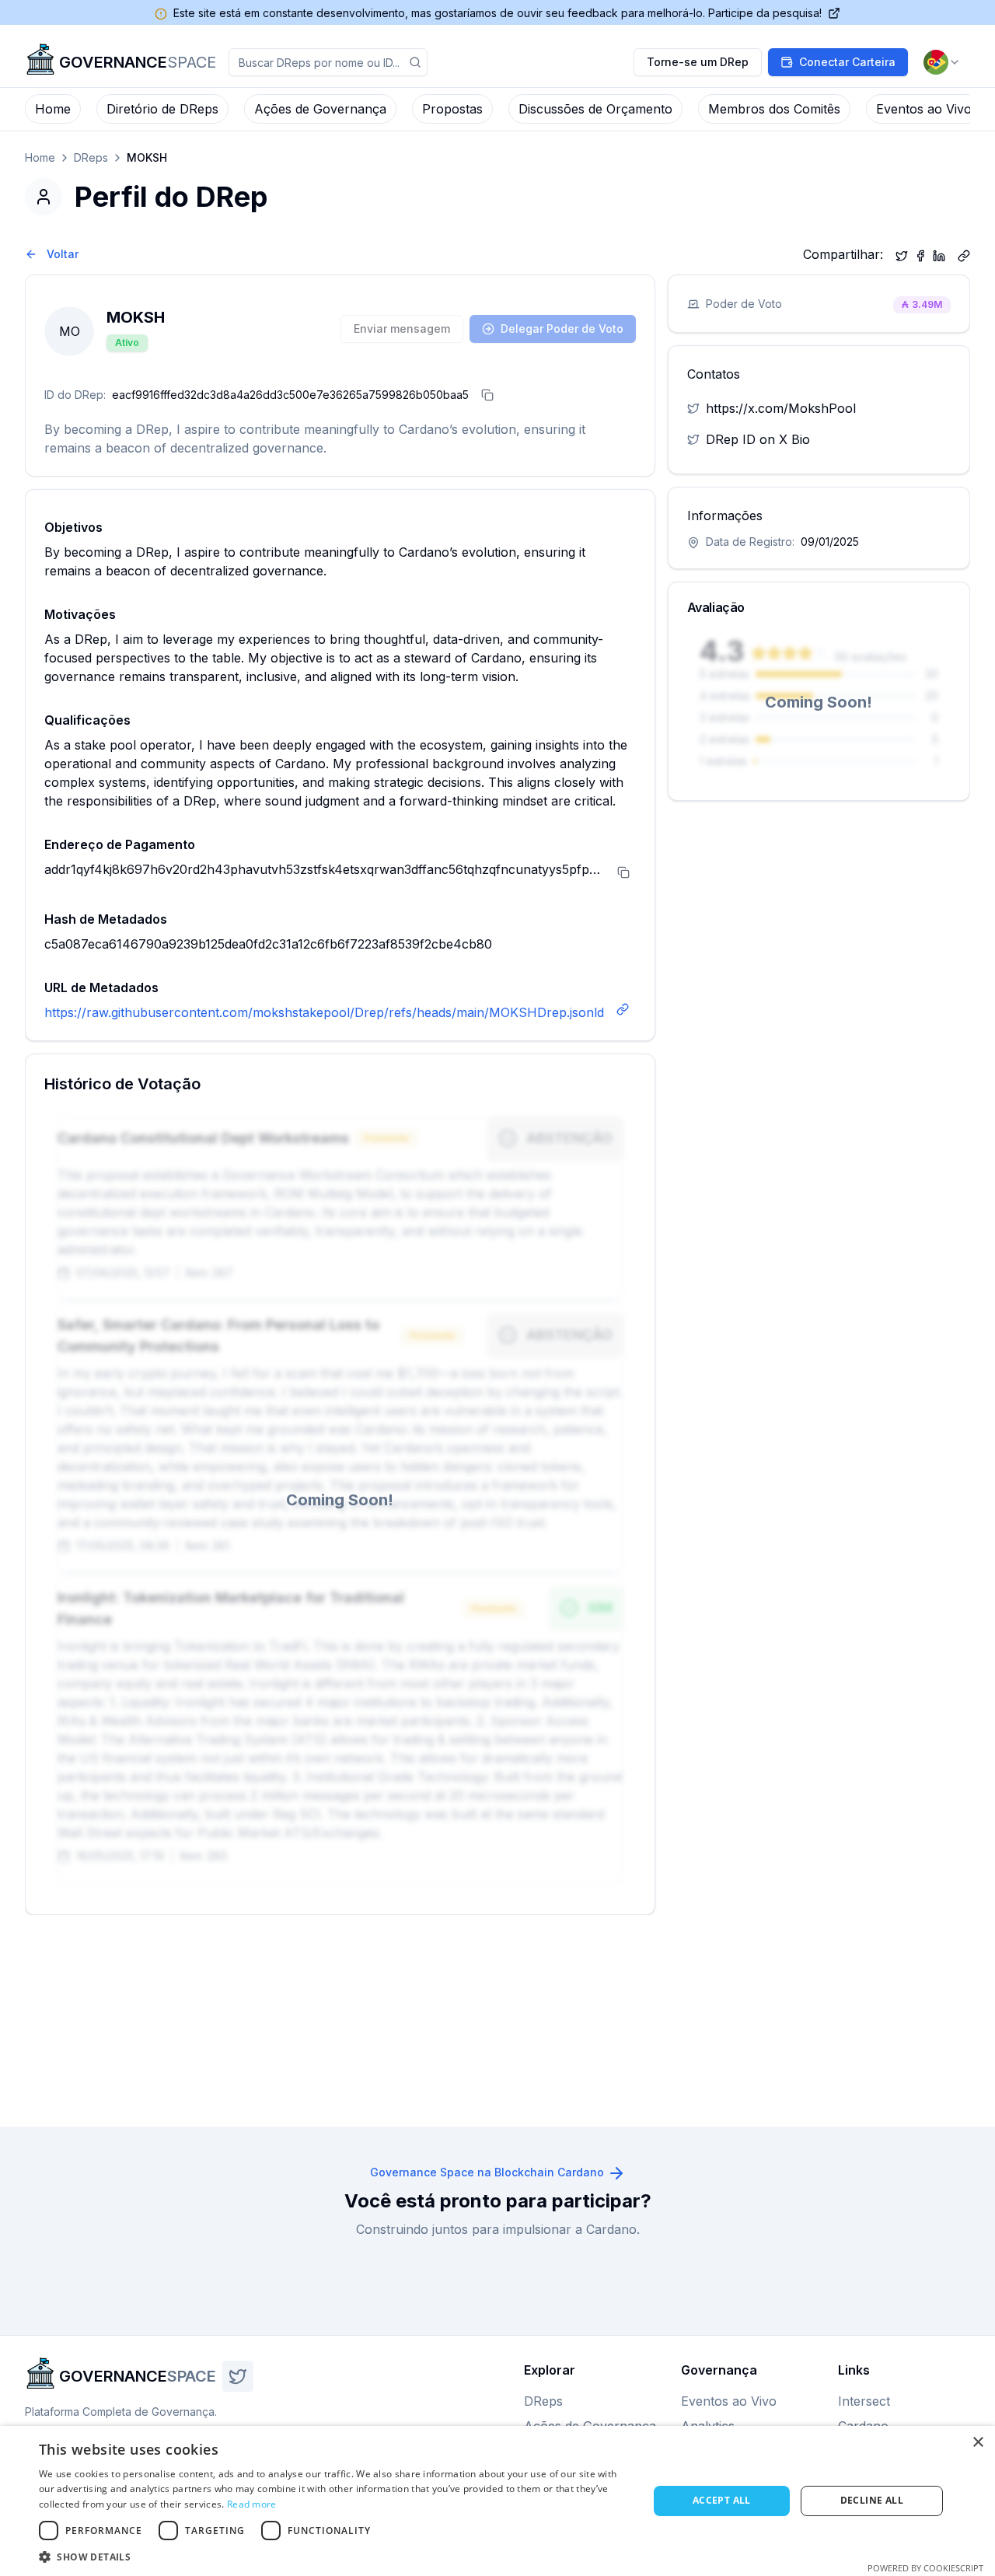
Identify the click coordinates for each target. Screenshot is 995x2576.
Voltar (63, 254)
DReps (91, 157)
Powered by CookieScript (925, 2568)
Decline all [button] (872, 2500)
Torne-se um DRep (698, 62)
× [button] (978, 2443)
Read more (252, 2504)
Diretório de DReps (162, 109)
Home (53, 109)
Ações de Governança (320, 109)
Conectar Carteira (847, 62)
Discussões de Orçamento (595, 109)
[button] (335, 2557)
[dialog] (497, 2501)
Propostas (452, 109)
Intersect (864, 2401)
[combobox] (942, 62)
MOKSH (147, 157)
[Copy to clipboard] (964, 254)
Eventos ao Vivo (924, 109)
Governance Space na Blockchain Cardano (487, 2172)
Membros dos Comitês (774, 109)
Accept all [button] (722, 2500)
